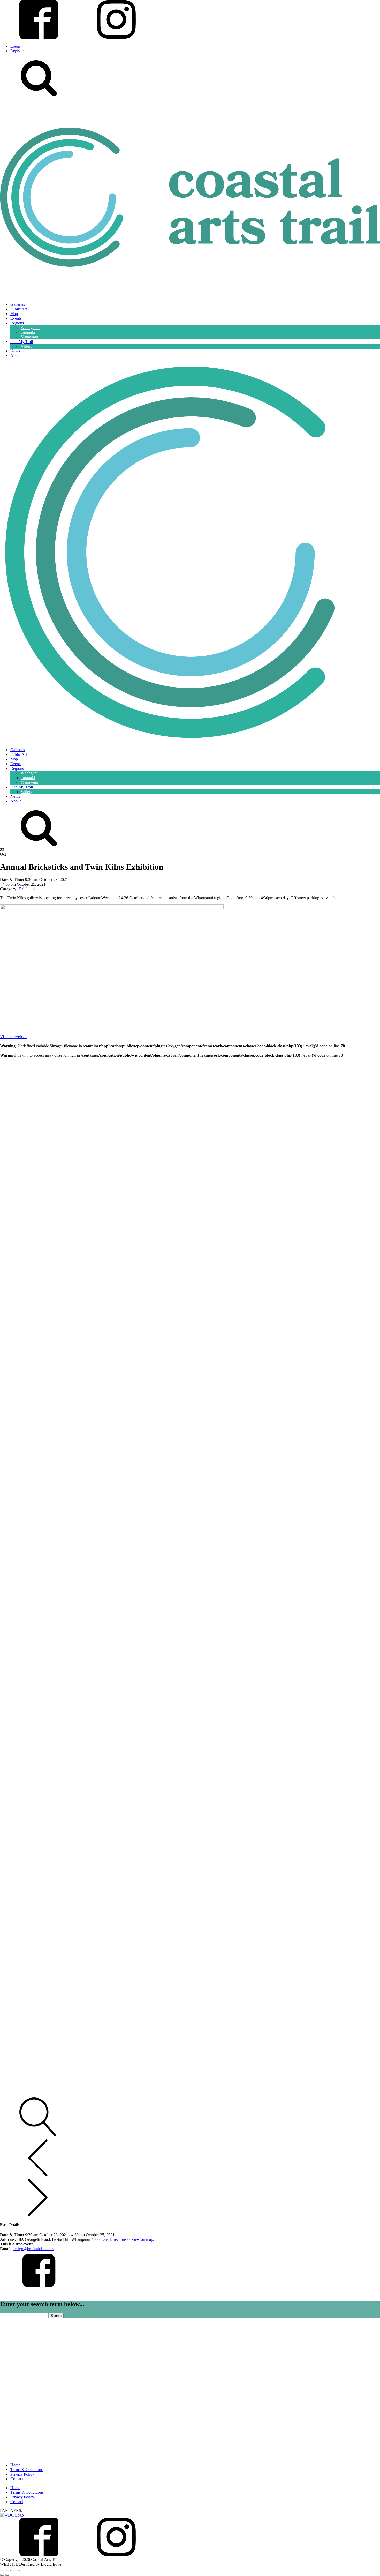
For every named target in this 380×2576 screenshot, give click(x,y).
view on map (142, 2239)
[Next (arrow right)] (7, 2575)
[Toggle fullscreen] (7, 2570)
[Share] (12, 2570)
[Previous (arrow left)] (2, 2575)
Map (14, 314)
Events (16, 318)
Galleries (18, 304)
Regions (17, 323)
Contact (17, 2479)
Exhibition (27, 889)
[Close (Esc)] (18, 2570)
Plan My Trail (22, 342)
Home (15, 2465)
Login (15, 46)
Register (17, 51)
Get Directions (115, 2239)
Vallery (26, 346)
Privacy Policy (22, 2474)
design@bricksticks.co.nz (33, 2249)
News (15, 351)
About (16, 356)
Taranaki (28, 332)
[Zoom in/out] (2, 2570)
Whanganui (30, 328)
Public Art (19, 309)
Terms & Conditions (27, 2470)
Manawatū (29, 337)
